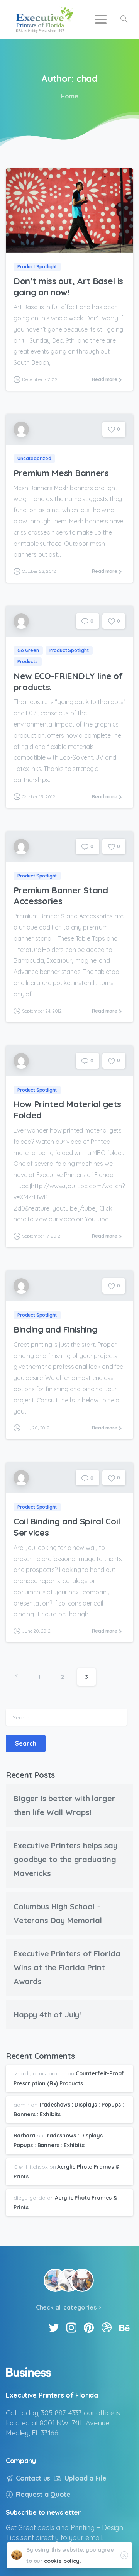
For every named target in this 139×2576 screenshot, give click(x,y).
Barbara (24, 2136)
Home (69, 96)
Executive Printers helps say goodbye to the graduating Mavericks (65, 1859)
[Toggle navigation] (101, 19)
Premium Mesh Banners (61, 473)
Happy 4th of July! (47, 2015)
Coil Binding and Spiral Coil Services (67, 1527)
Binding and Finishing (55, 1329)
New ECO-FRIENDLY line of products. (68, 681)
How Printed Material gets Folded (67, 1109)
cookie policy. (63, 2561)
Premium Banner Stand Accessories (61, 896)
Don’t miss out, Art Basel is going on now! (68, 286)
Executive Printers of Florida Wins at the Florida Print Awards (67, 1967)
